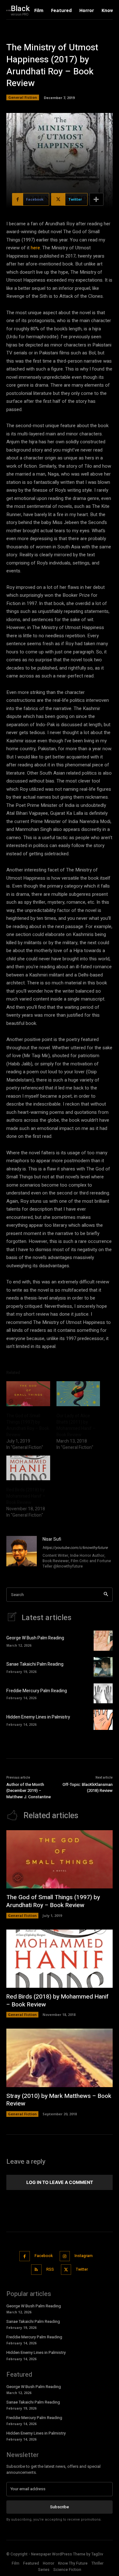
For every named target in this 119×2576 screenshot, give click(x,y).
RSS (50, 2269)
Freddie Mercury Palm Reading (37, 1691)
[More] (96, 199)
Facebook (44, 2256)
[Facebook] (25, 2256)
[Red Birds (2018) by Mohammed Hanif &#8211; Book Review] (28, 1468)
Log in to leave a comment (60, 2182)
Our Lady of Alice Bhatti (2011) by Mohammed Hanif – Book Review (76, 1425)
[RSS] (36, 2270)
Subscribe (60, 2507)
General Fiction (23, 97)
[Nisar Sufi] (22, 1553)
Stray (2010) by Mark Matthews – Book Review (59, 2100)
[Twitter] (66, 2270)
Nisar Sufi (52, 1539)
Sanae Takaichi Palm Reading (35, 1664)
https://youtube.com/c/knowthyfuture (75, 1548)
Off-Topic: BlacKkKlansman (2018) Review (88, 1788)
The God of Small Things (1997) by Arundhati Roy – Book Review (28, 1425)
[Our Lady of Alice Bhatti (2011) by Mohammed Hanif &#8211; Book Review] (78, 1394)
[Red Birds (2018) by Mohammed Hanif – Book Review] (60, 1959)
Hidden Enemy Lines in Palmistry (38, 1717)
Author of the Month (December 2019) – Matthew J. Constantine (29, 1791)
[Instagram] (65, 2256)
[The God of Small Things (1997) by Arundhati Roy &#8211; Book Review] (28, 1394)
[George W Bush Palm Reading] (103, 1640)
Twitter (82, 2269)
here (35, 248)
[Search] (106, 1595)
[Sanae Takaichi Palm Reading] (103, 1667)
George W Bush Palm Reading (35, 1638)
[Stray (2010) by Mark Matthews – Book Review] (60, 2058)
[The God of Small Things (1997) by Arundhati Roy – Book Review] (60, 1859)
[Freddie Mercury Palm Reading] (103, 1693)
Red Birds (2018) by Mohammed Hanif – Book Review (26, 1496)
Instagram (84, 2256)
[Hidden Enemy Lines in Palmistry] (103, 1720)
